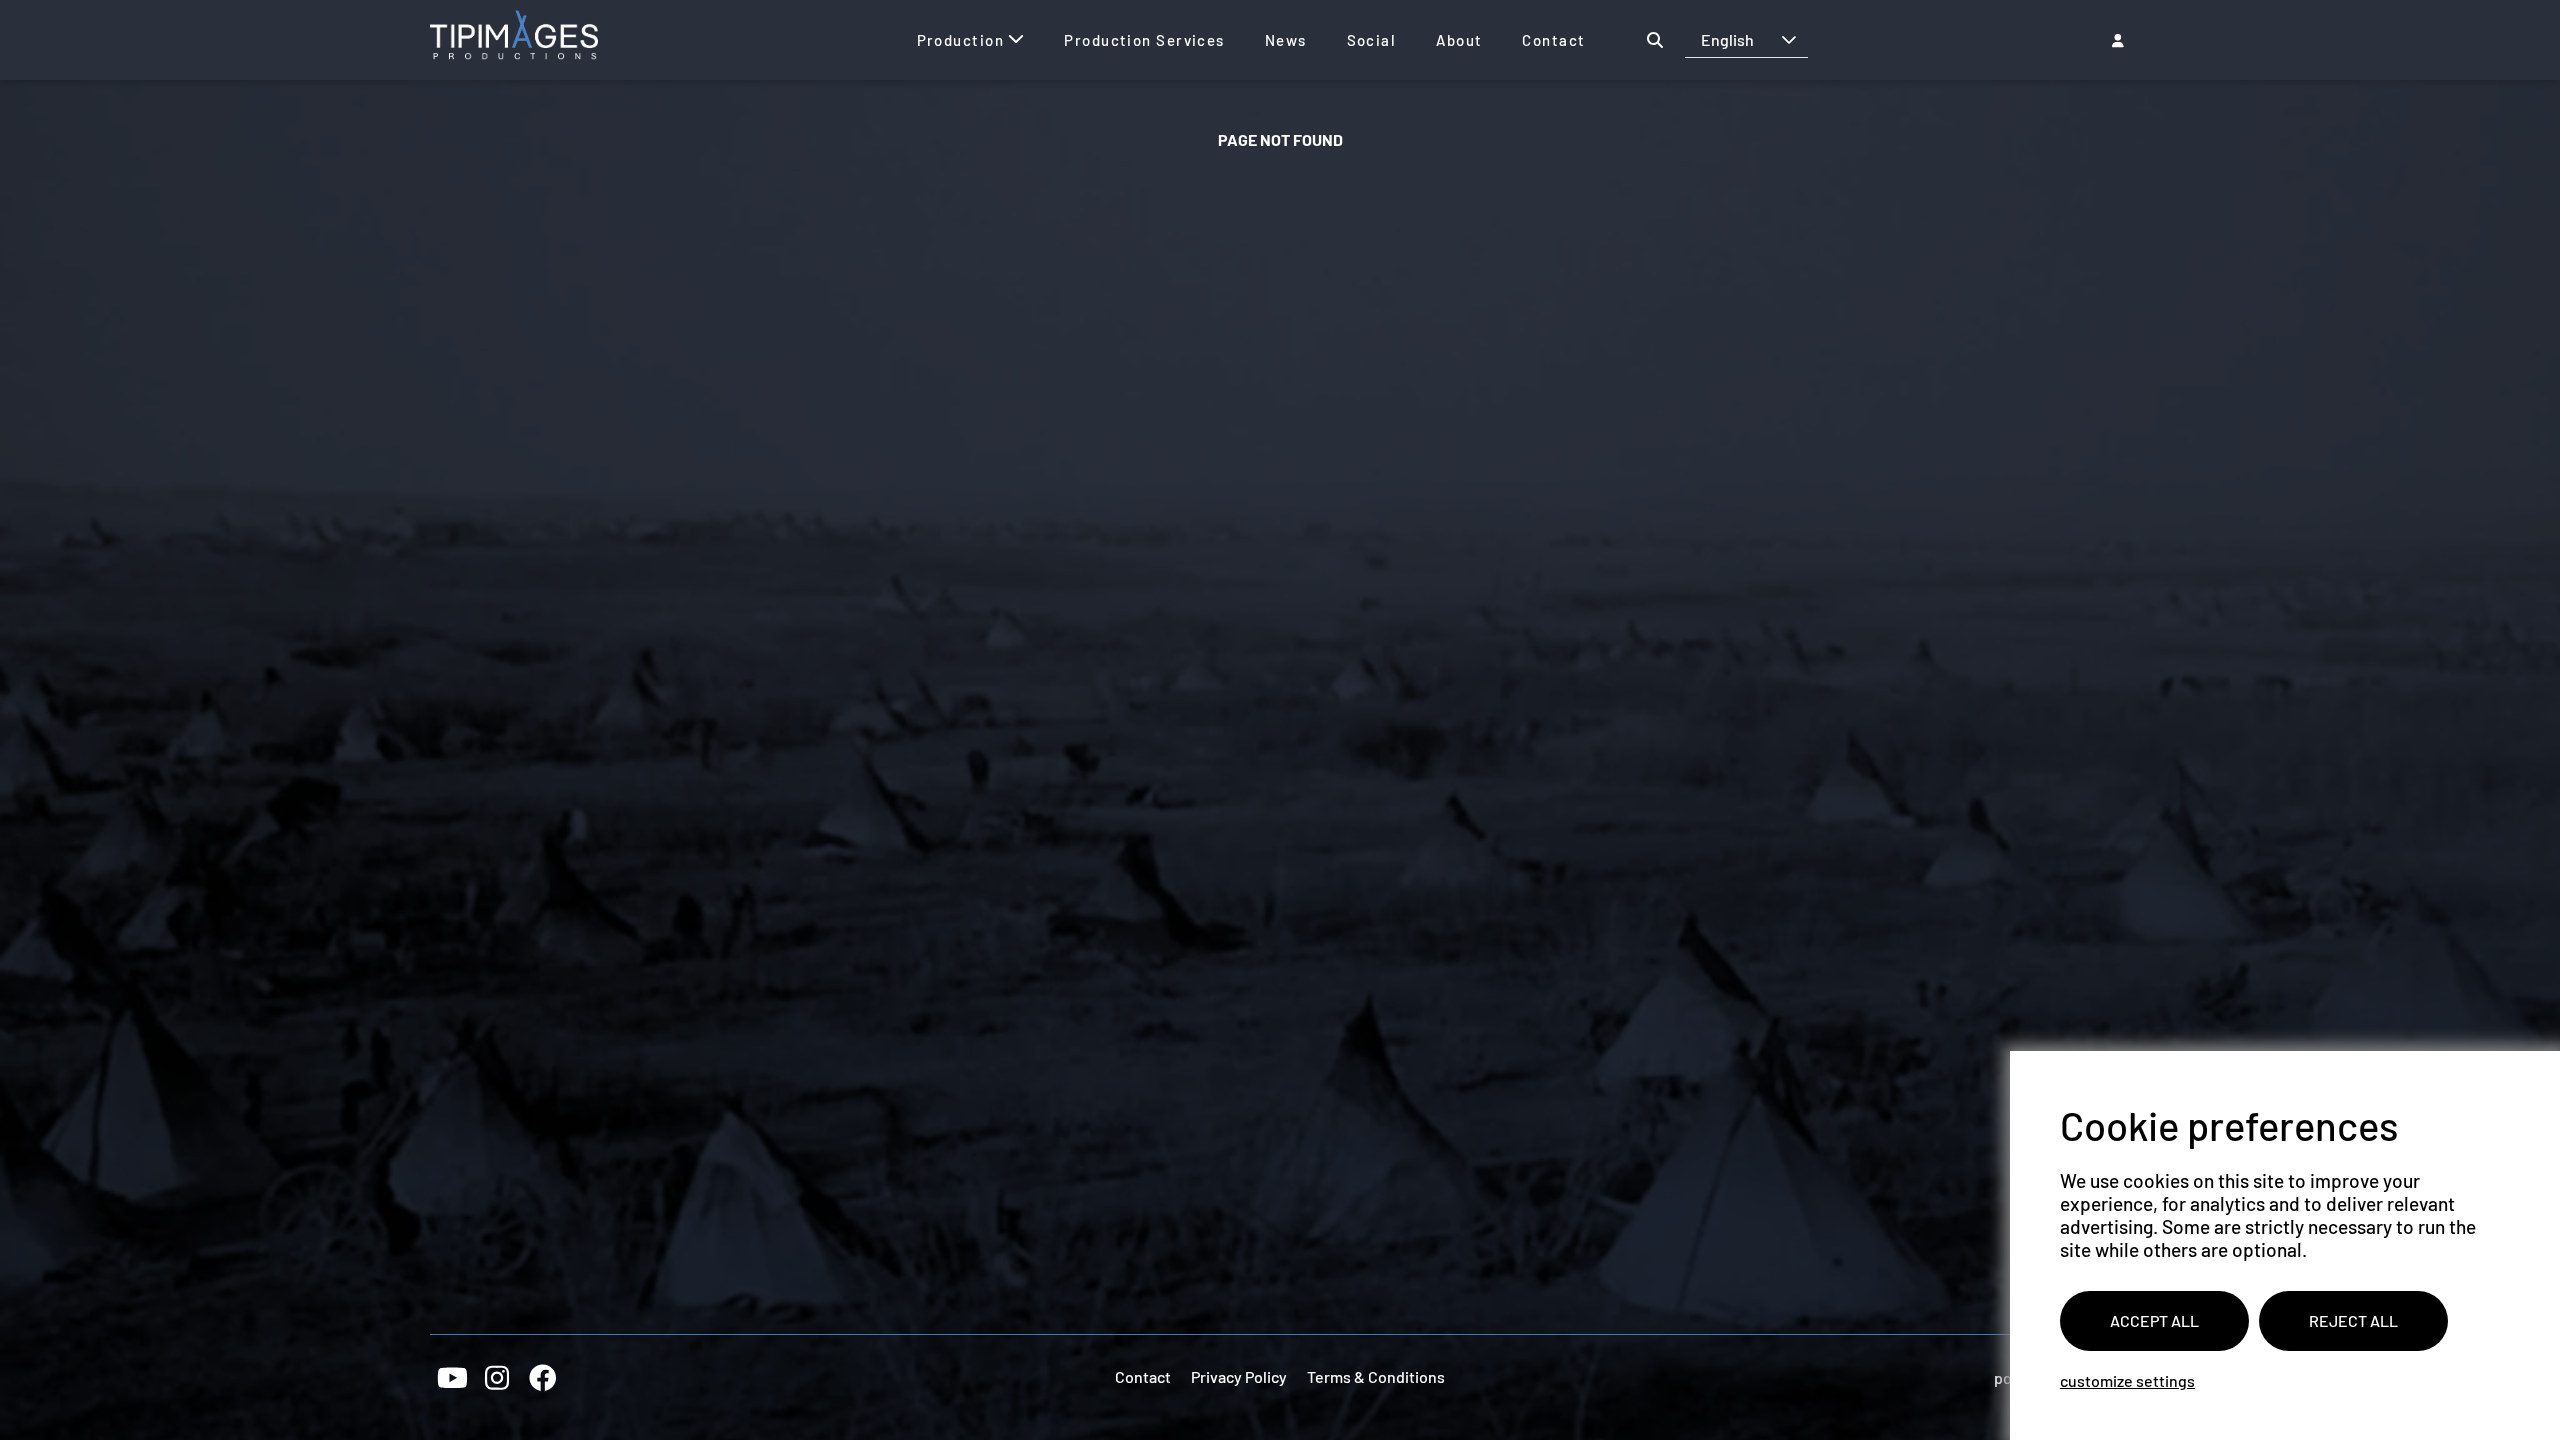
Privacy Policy (1239, 1376)
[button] (1789, 39)
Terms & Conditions (1376, 1376)
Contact (1143, 1376)
